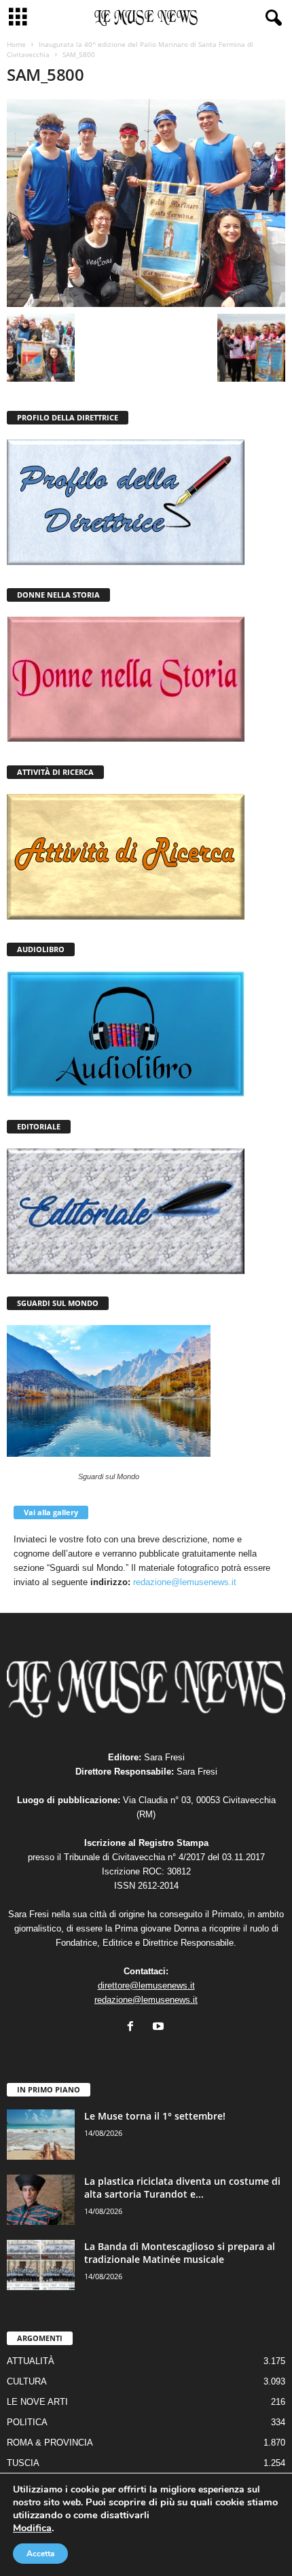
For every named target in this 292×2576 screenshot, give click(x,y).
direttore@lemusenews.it (146, 1985)
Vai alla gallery (51, 1512)
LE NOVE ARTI (37, 2402)
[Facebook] (133, 2028)
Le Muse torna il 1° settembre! (155, 2116)
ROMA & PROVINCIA (50, 2443)
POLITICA (27, 2422)
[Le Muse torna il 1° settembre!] (41, 2135)
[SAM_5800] (146, 203)
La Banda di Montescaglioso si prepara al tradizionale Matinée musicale (180, 2253)
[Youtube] (160, 2028)
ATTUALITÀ (31, 2361)
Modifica (32, 2528)
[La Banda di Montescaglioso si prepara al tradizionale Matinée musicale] (41, 2265)
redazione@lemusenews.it (185, 1582)
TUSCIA (23, 2463)
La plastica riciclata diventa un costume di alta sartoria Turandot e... (182, 2188)
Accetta (40, 2554)
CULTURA (27, 2381)
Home (16, 44)
